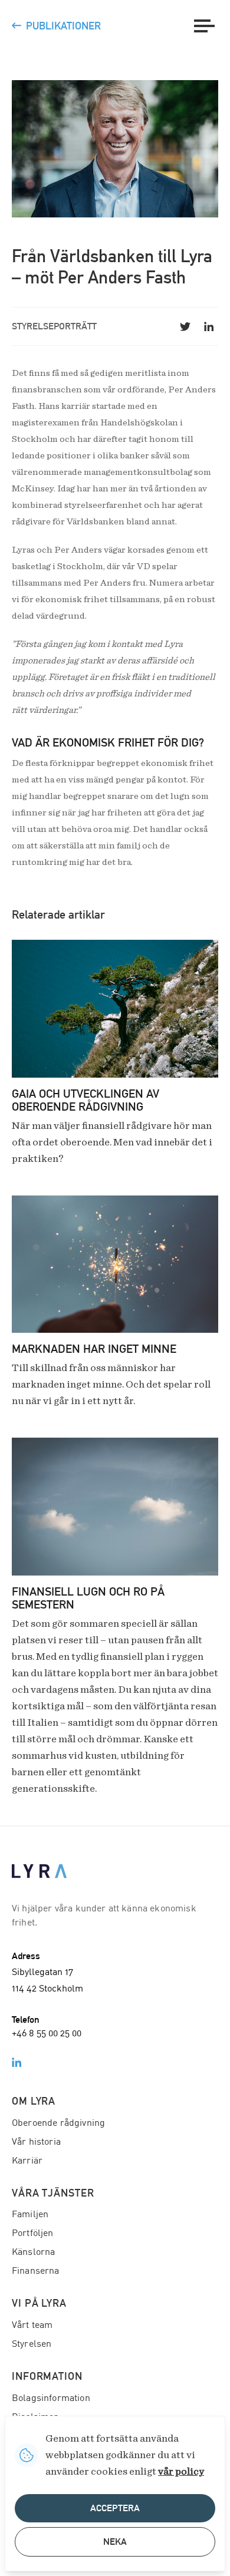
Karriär (27, 2161)
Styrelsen (32, 2344)
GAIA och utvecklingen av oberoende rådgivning (86, 1100)
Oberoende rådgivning (58, 2123)
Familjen (30, 2215)
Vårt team (32, 2326)
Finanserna (36, 2271)
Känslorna (33, 2253)
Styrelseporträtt (54, 326)
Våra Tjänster (53, 2193)
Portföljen (33, 2234)
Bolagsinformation (51, 2399)
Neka (115, 2542)
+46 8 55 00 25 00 (47, 2034)
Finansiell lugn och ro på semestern (88, 1598)
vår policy (181, 2472)
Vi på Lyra (39, 2303)
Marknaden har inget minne (94, 1349)
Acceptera (115, 2508)
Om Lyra (34, 2101)
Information (47, 2376)
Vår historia (36, 2142)
